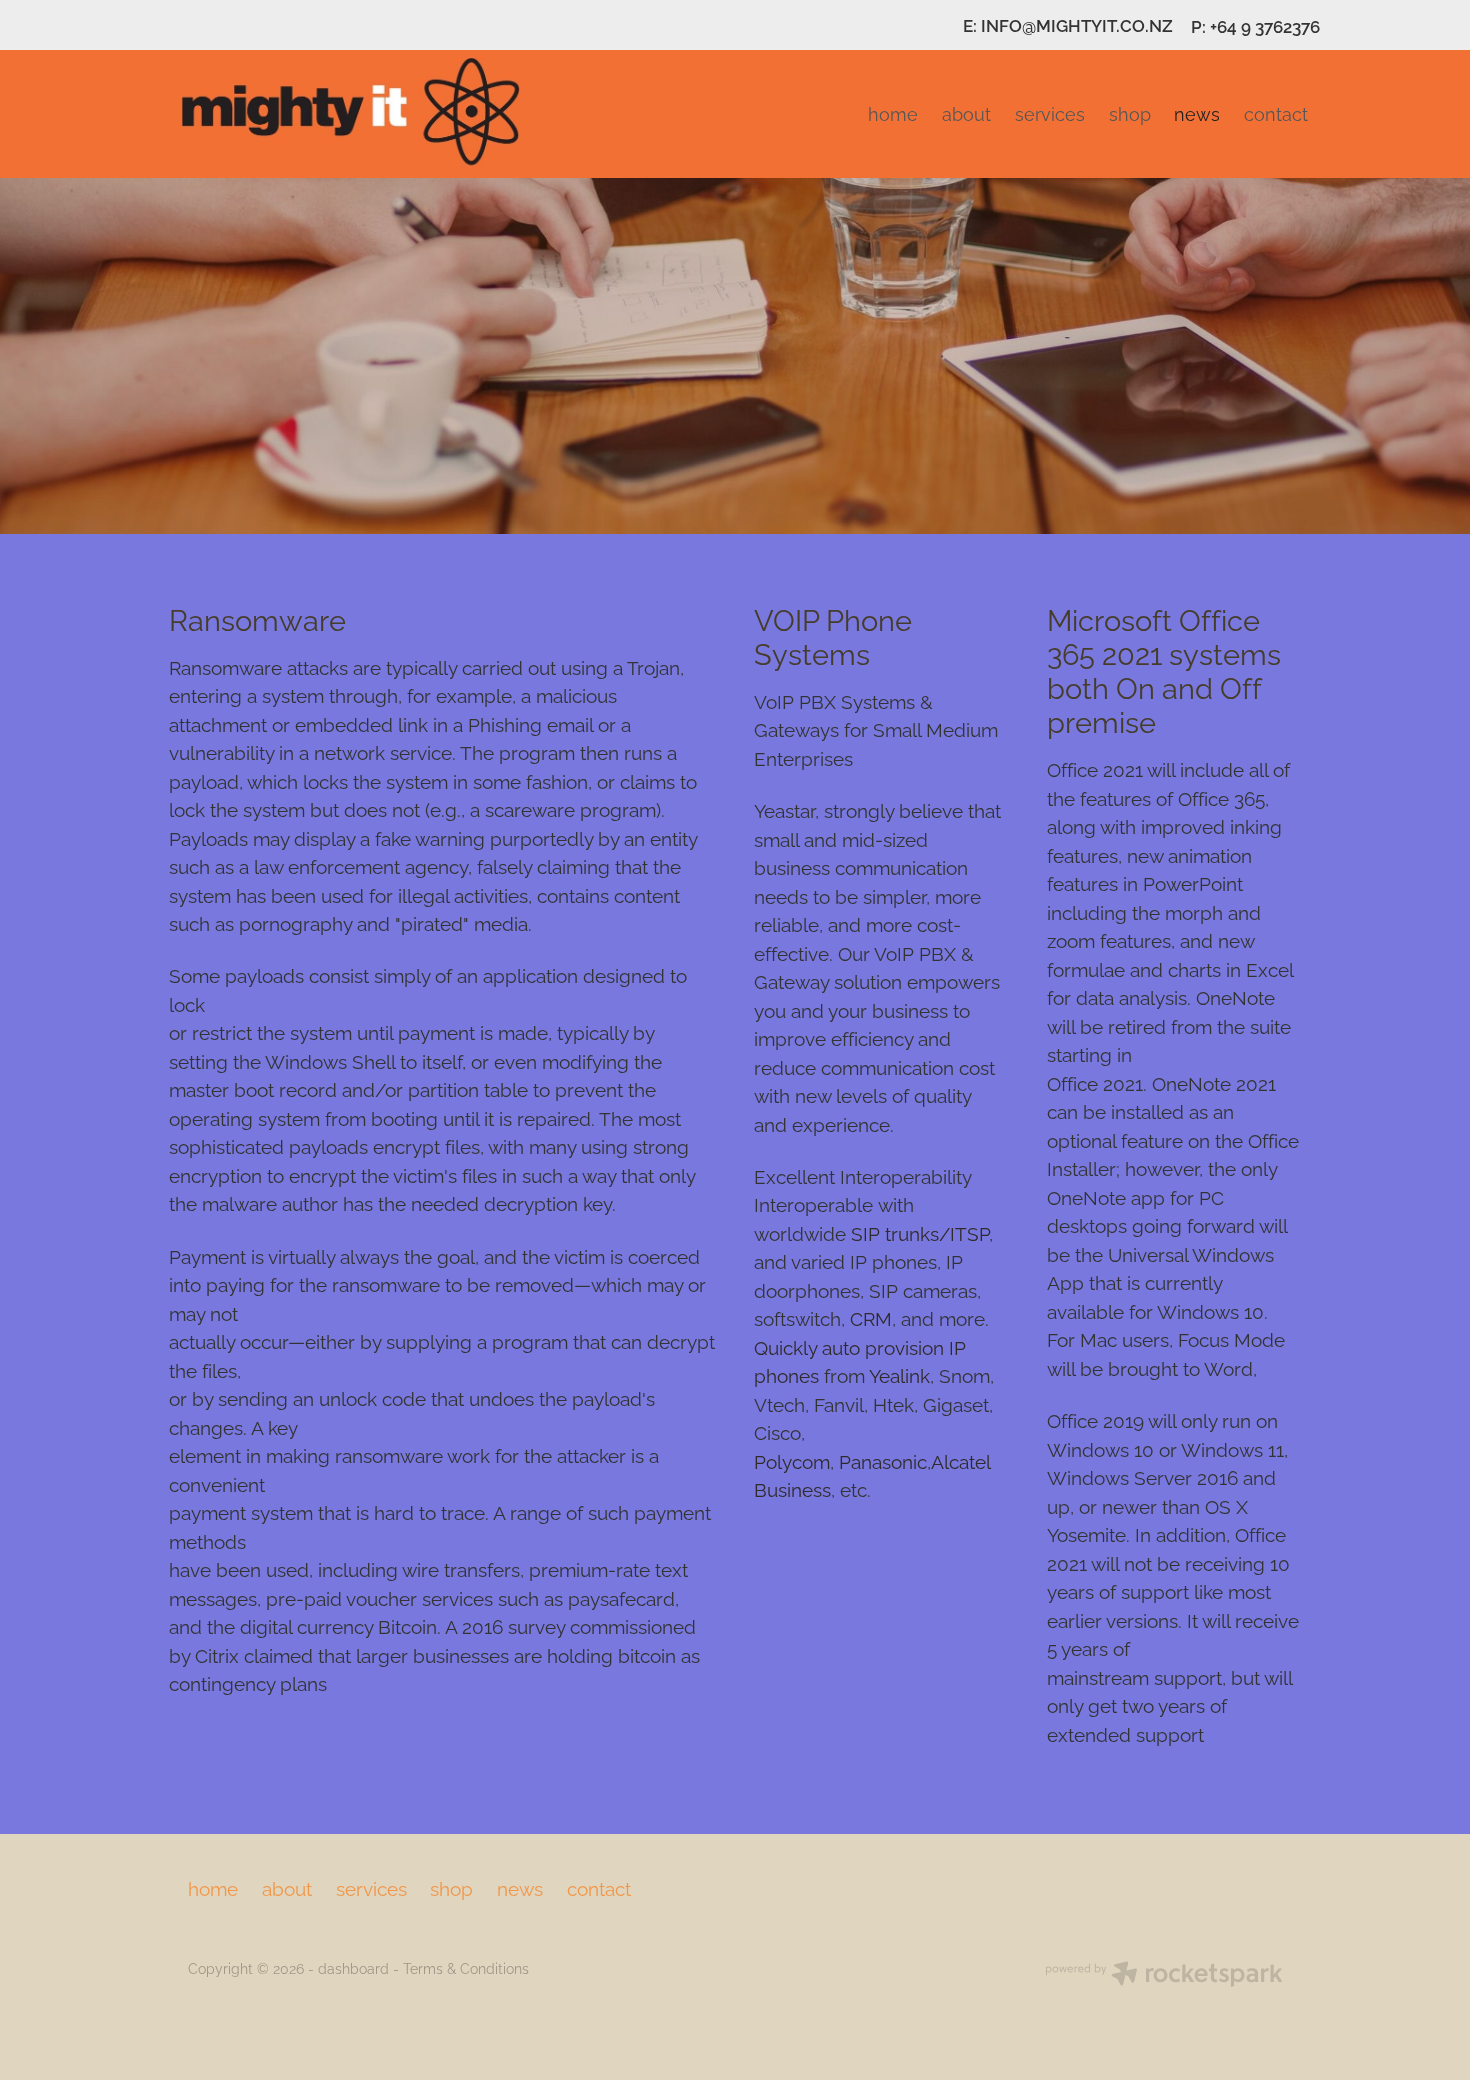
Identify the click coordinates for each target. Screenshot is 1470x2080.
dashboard (353, 1967)
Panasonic (883, 1460)
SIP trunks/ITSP (920, 1232)
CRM (868, 1317)
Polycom (792, 1460)
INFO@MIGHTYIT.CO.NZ (1077, 25)
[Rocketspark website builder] (1164, 1975)
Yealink (899, 1374)
